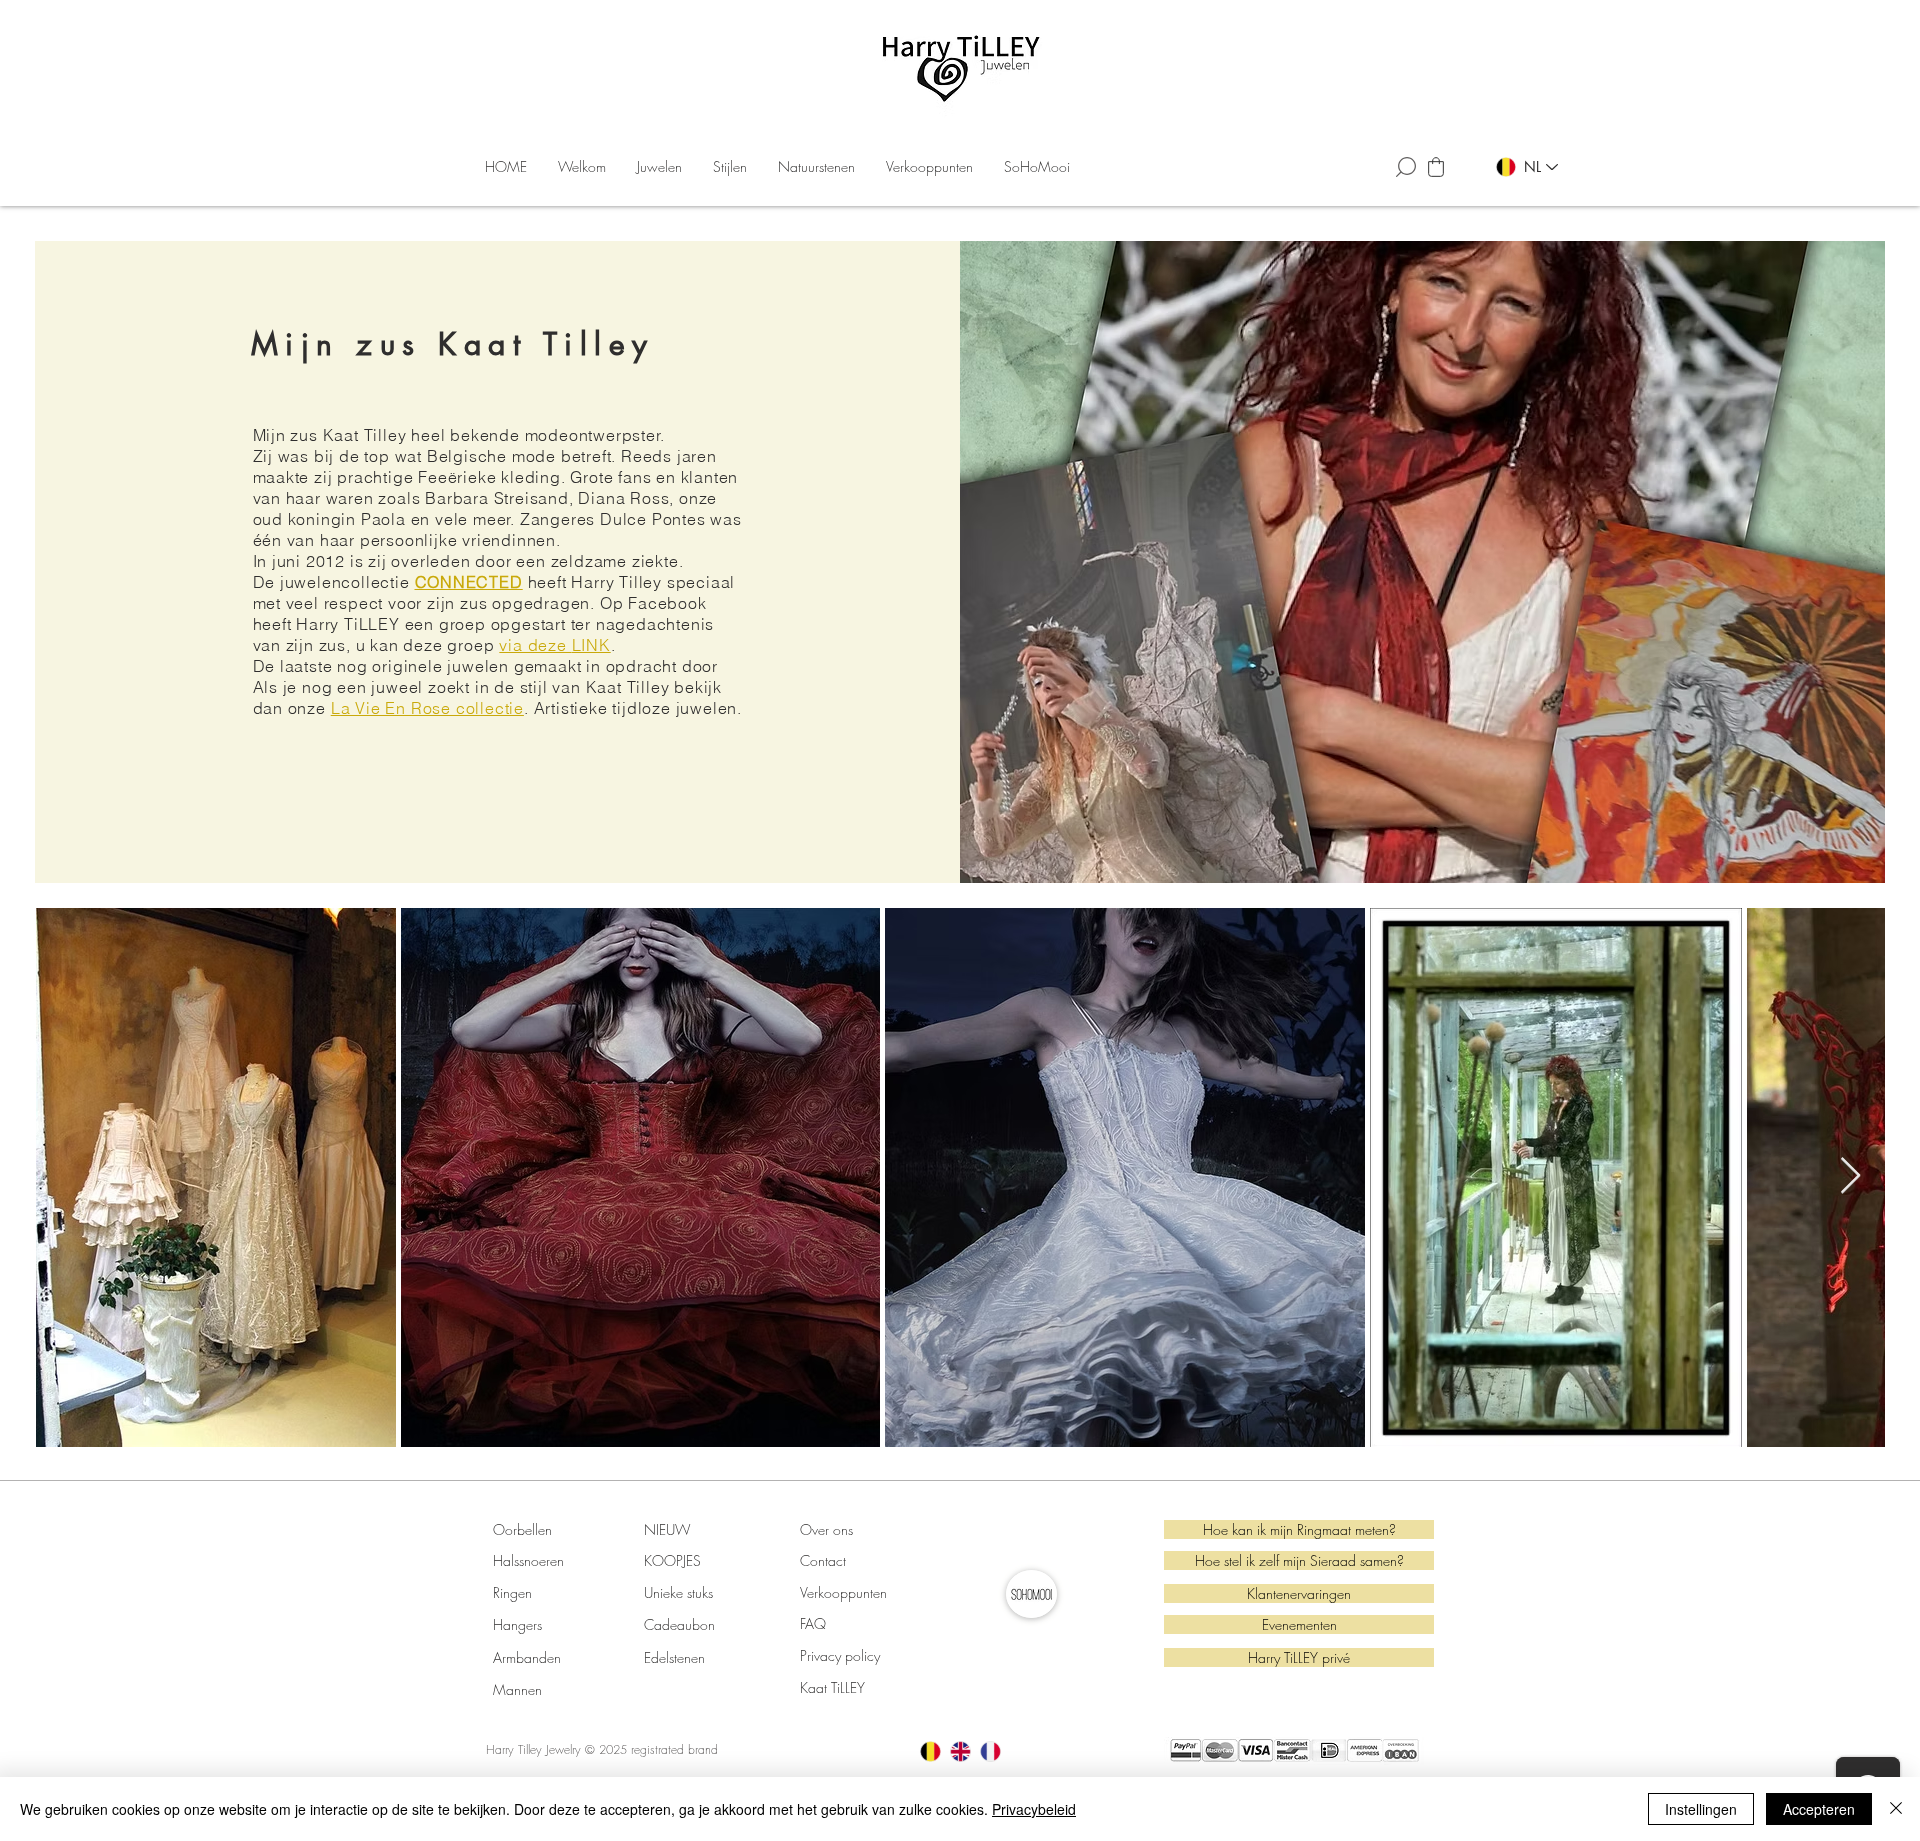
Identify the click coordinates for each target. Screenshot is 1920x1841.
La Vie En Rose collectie (427, 708)
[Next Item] (1850, 1176)
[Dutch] (930, 1751)
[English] (960, 1751)
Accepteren (1819, 1809)
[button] (659, 167)
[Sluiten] (1896, 1809)
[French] (990, 1751)
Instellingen (1701, 1809)
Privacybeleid (1034, 1809)
